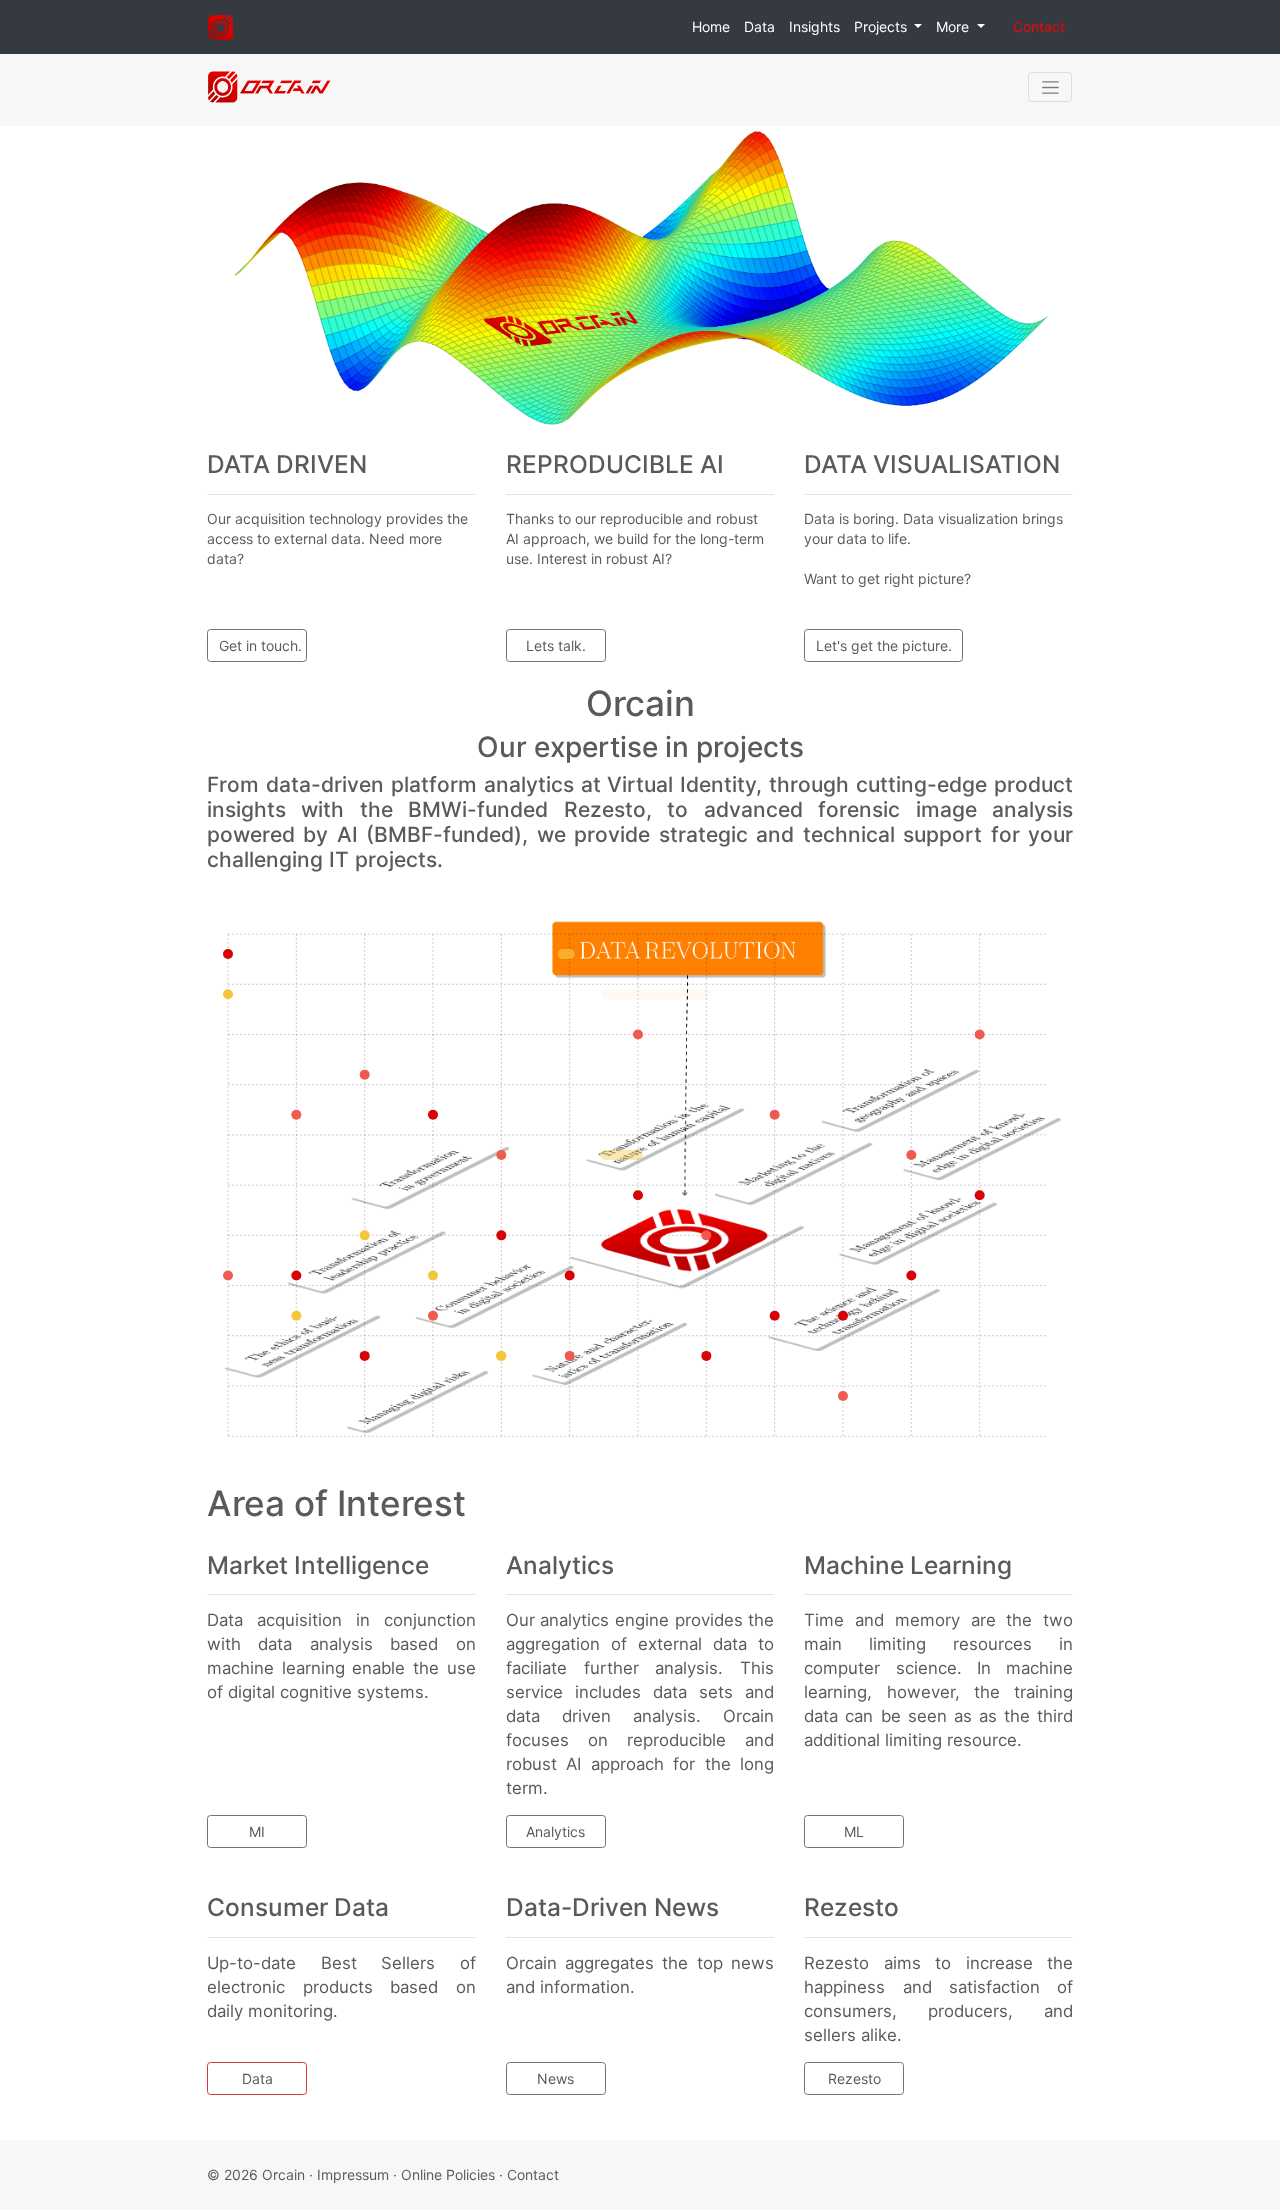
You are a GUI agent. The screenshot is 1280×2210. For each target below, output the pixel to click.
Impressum (353, 2174)
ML (854, 1831)
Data (759, 26)
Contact (1039, 26)
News (555, 2078)
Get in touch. (260, 645)
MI (257, 1831)
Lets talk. (556, 645)
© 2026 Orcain (256, 2174)
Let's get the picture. (884, 645)
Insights (814, 26)
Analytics (555, 1831)
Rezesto (854, 2078)
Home (711, 26)
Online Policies (448, 2174)
